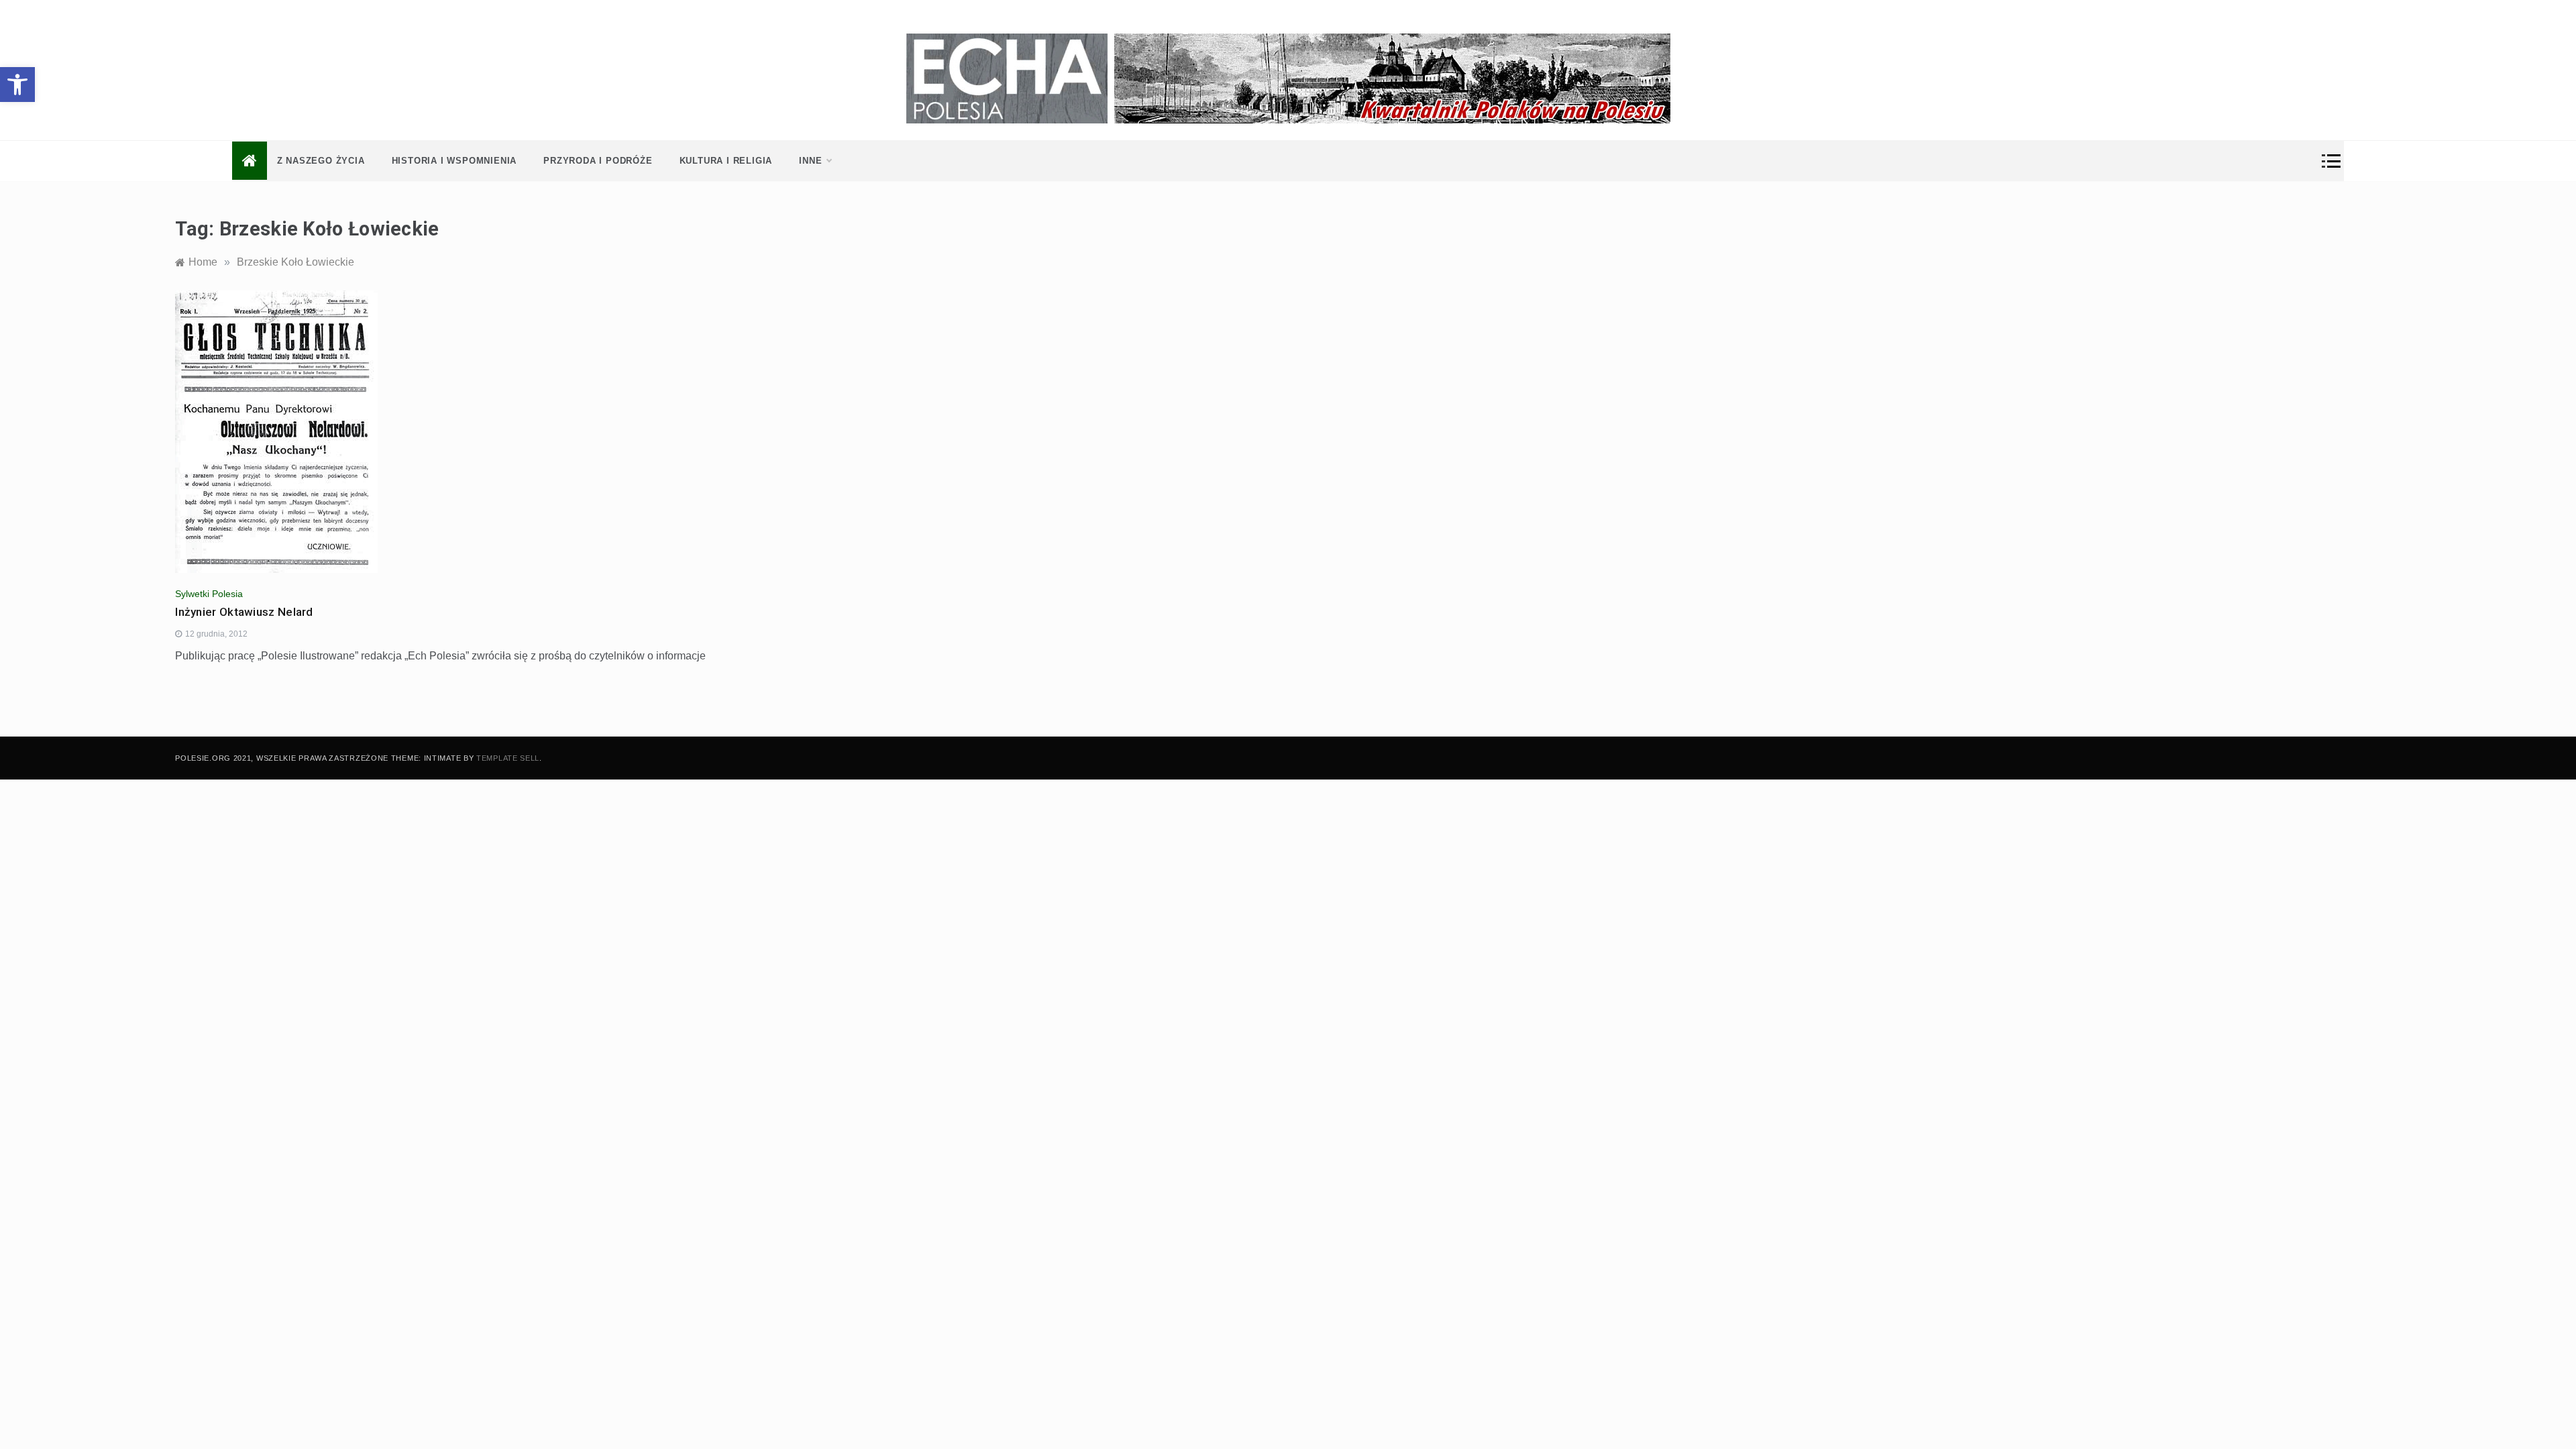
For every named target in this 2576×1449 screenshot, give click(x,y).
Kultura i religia (726, 161)
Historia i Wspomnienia (454, 161)
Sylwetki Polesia (209, 594)
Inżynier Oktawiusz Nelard (244, 612)
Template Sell (508, 758)
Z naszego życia (321, 161)
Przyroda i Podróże (598, 161)
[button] (17, 85)
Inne (810, 161)
